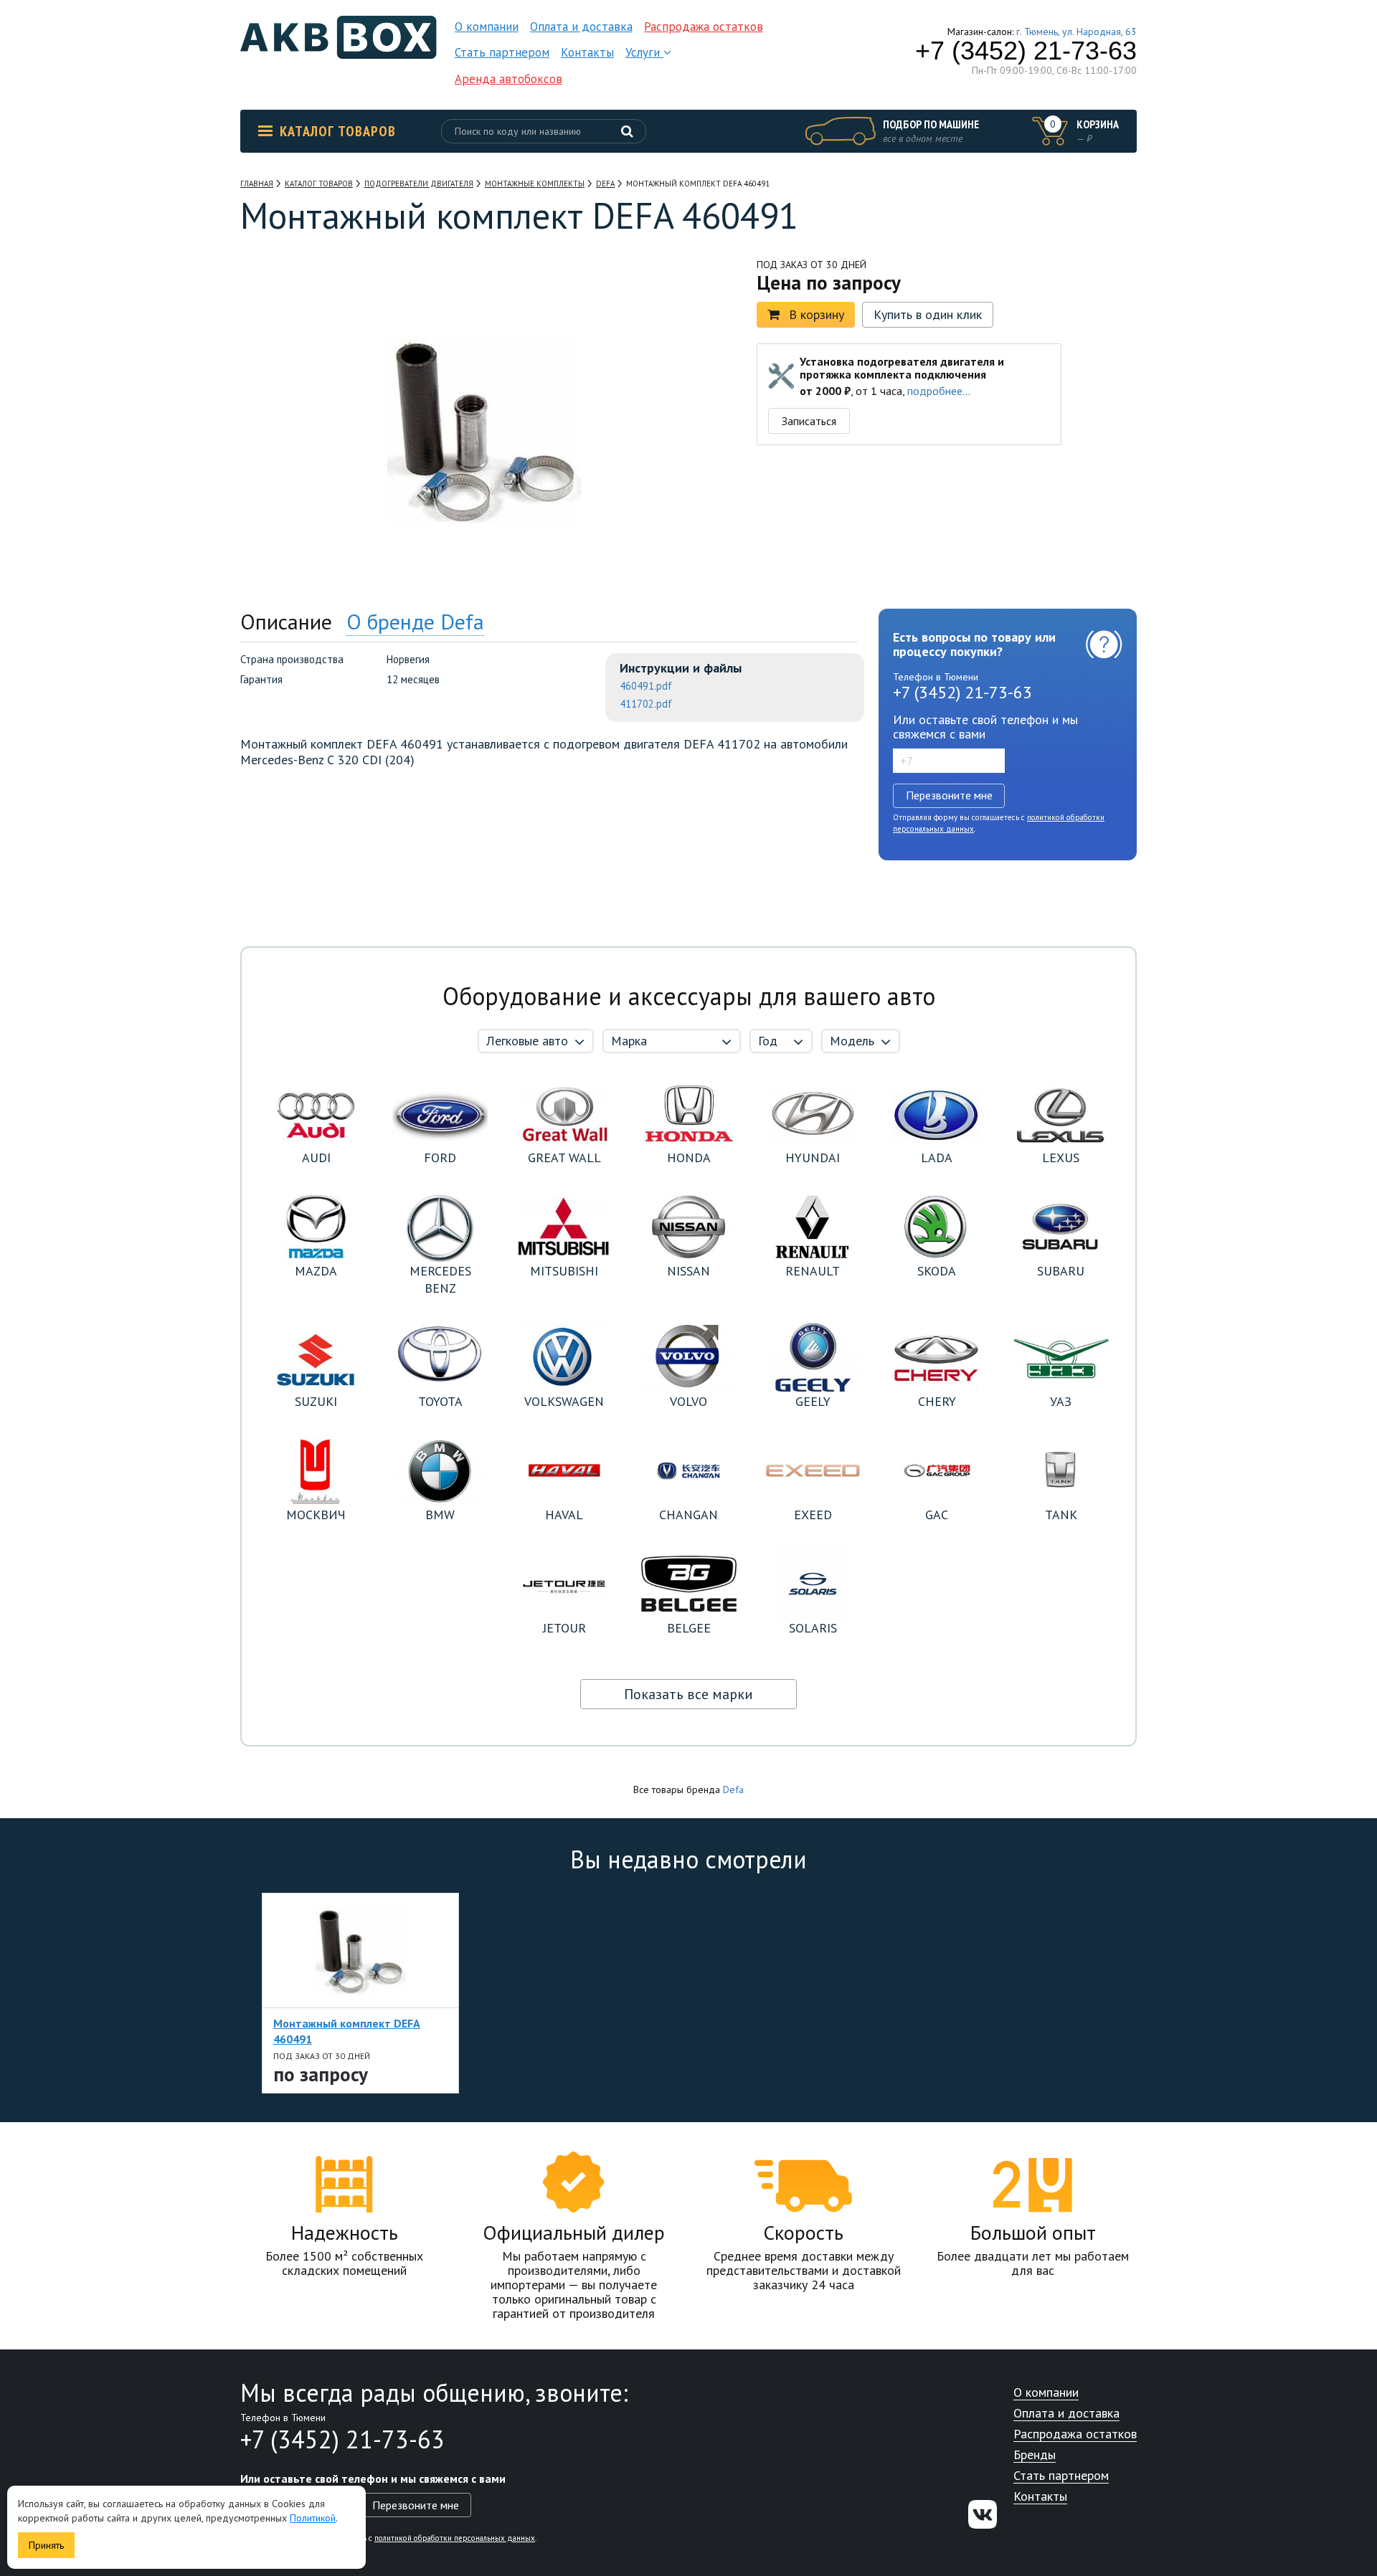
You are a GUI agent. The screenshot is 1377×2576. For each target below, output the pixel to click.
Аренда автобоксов (508, 79)
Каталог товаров (338, 131)
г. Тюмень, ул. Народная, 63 (1076, 32)
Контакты (587, 52)
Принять (46, 2545)
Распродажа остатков (704, 27)
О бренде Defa (415, 621)
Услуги (644, 52)
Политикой (313, 2518)
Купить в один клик (928, 314)
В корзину (817, 314)
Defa (733, 1790)
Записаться (809, 421)
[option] (360, 1993)
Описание (286, 621)
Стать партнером (502, 52)
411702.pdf (646, 704)
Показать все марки (688, 1694)
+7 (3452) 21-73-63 (1026, 51)
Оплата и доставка (581, 27)
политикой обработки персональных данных (455, 2538)
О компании (487, 27)
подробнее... (939, 391)
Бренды (1035, 2455)
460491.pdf (646, 686)
